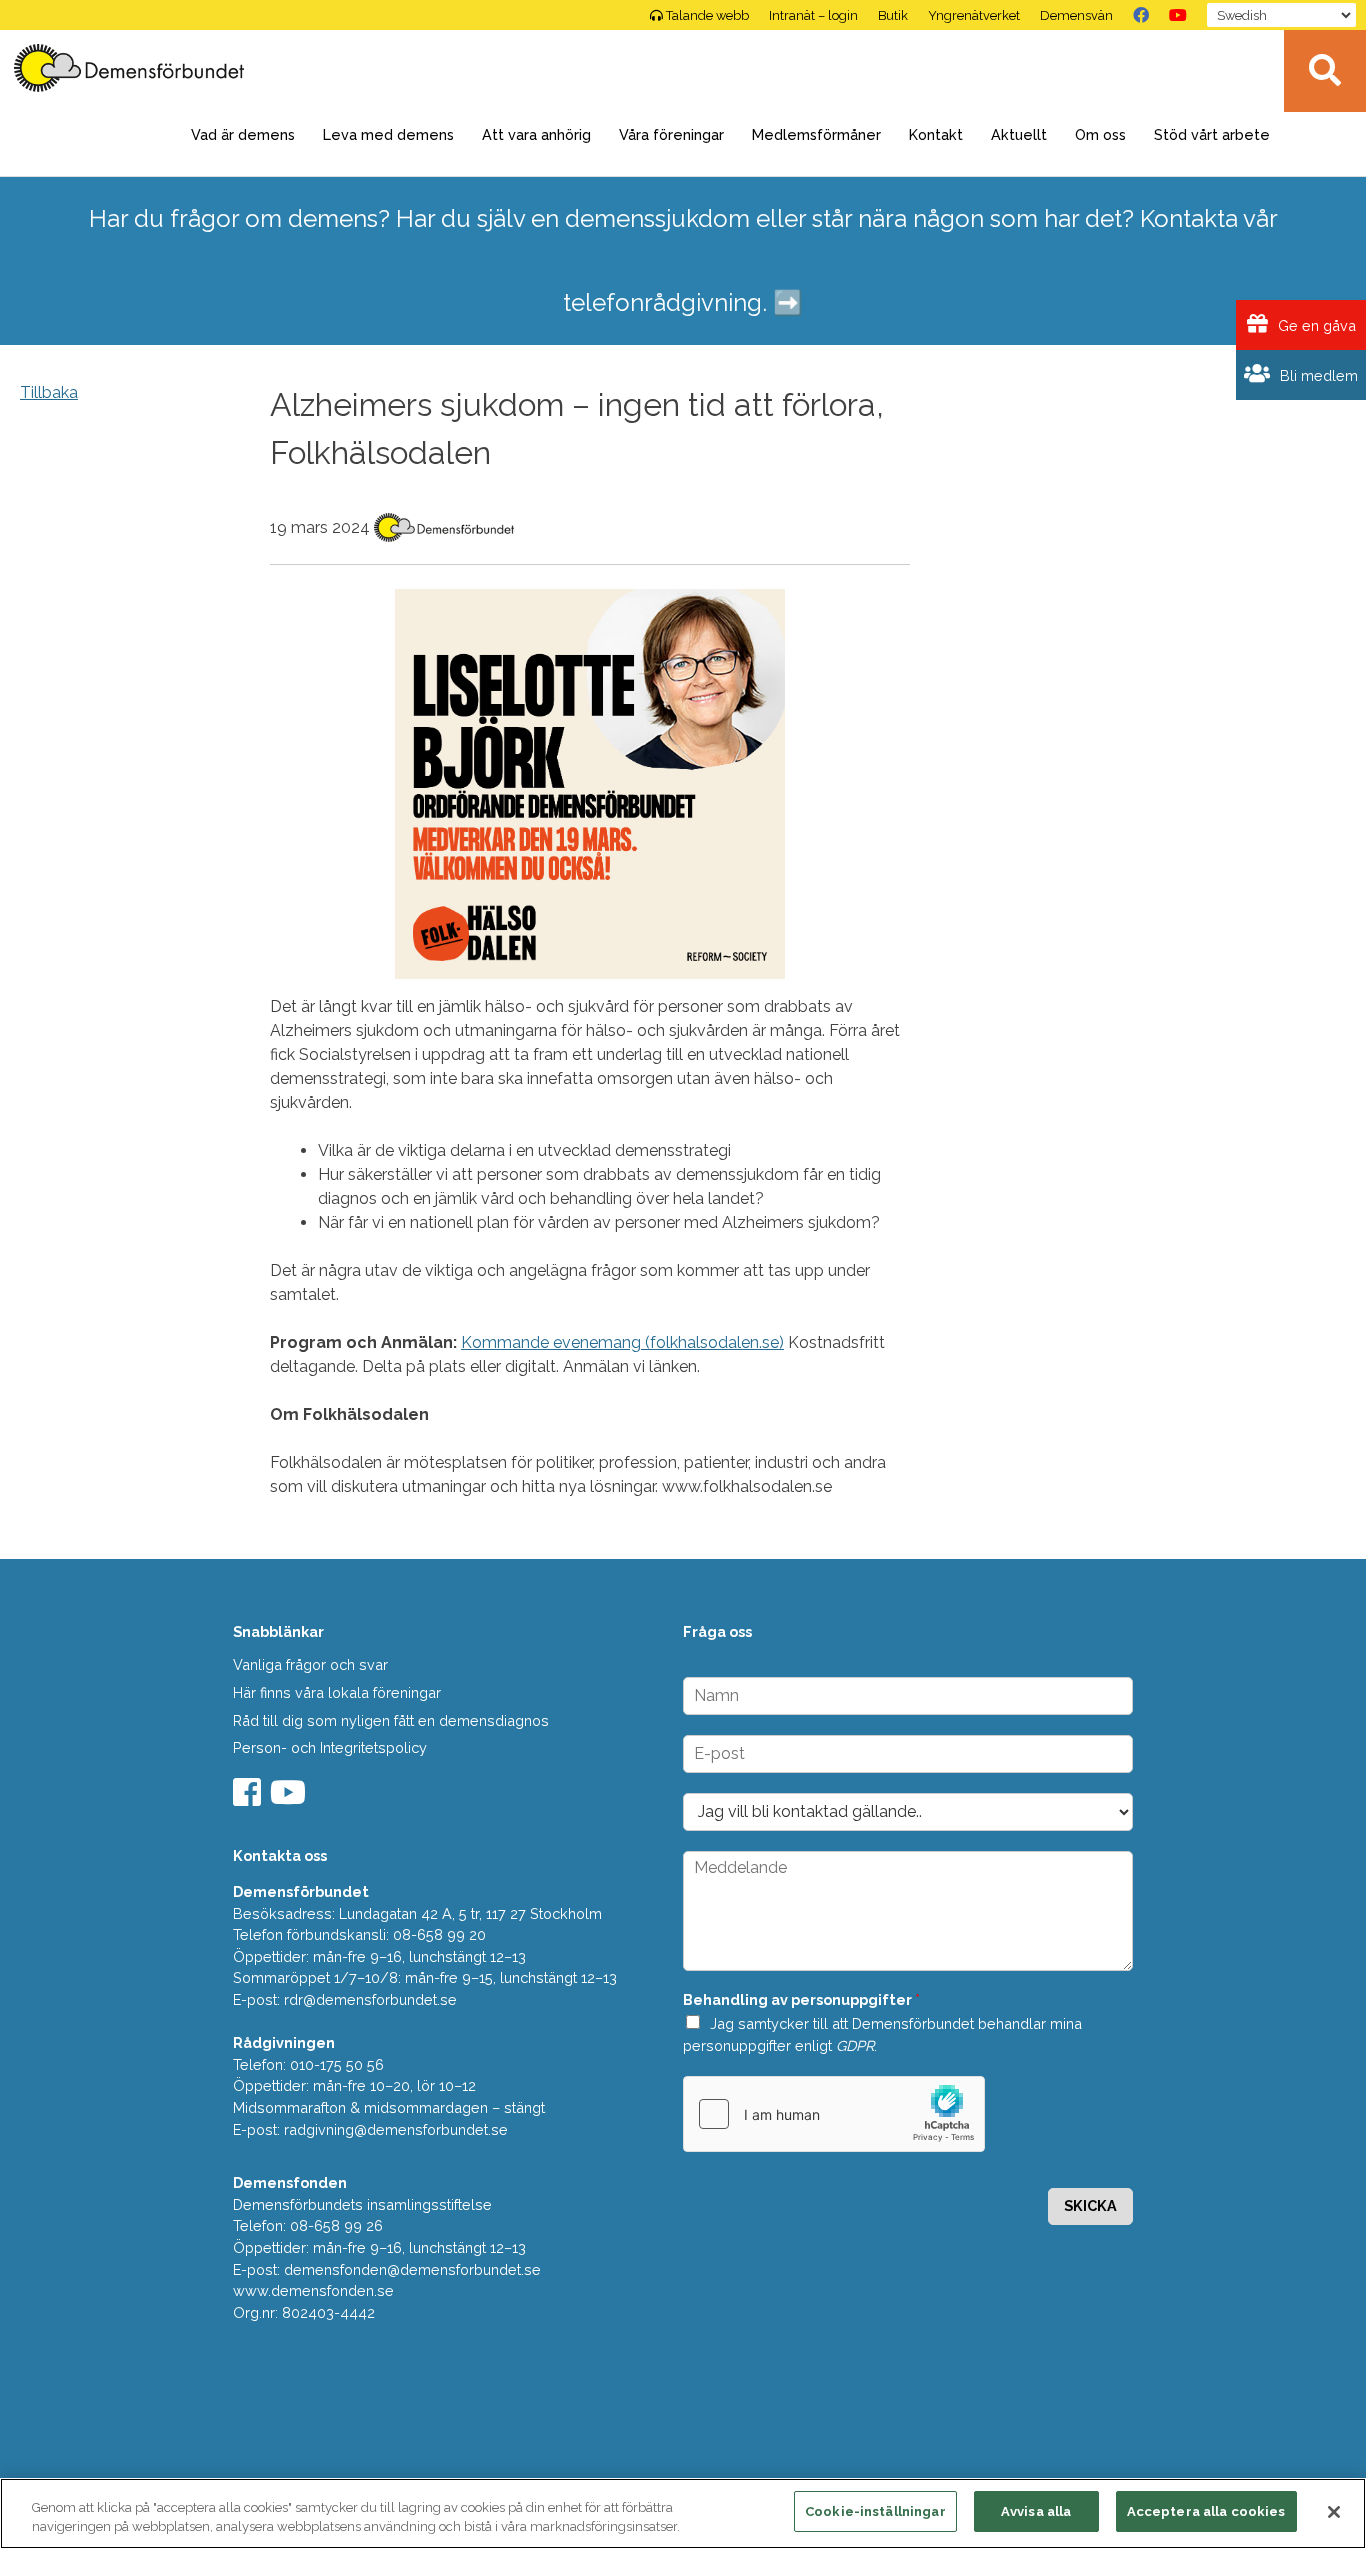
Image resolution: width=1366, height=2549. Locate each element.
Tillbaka (49, 392)
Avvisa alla (1036, 2511)
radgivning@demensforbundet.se (396, 2129)
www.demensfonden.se (313, 2290)
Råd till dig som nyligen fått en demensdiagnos (391, 1720)
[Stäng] (1334, 2512)
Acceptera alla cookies (1206, 2511)
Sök (1325, 71)
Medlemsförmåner (816, 134)
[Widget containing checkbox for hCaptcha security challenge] (834, 2114)
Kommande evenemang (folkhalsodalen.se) (622, 1342)
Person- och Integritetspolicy (330, 1747)
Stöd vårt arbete (1212, 134)
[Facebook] (1141, 15)
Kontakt (936, 134)
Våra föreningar (671, 134)
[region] (683, 2513)
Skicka (1090, 2205)
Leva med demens (388, 134)
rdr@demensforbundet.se (370, 1999)
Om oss (1100, 134)
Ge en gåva (1315, 325)
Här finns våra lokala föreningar (337, 1692)
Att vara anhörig (536, 134)
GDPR (855, 2045)
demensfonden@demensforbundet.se (412, 2269)
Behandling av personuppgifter (801, 1999)
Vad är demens (243, 134)
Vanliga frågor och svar (310, 1664)
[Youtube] (290, 1798)
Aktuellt (1019, 134)
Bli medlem (1317, 375)
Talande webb (707, 15)
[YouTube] (1178, 15)
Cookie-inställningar (875, 2511)
